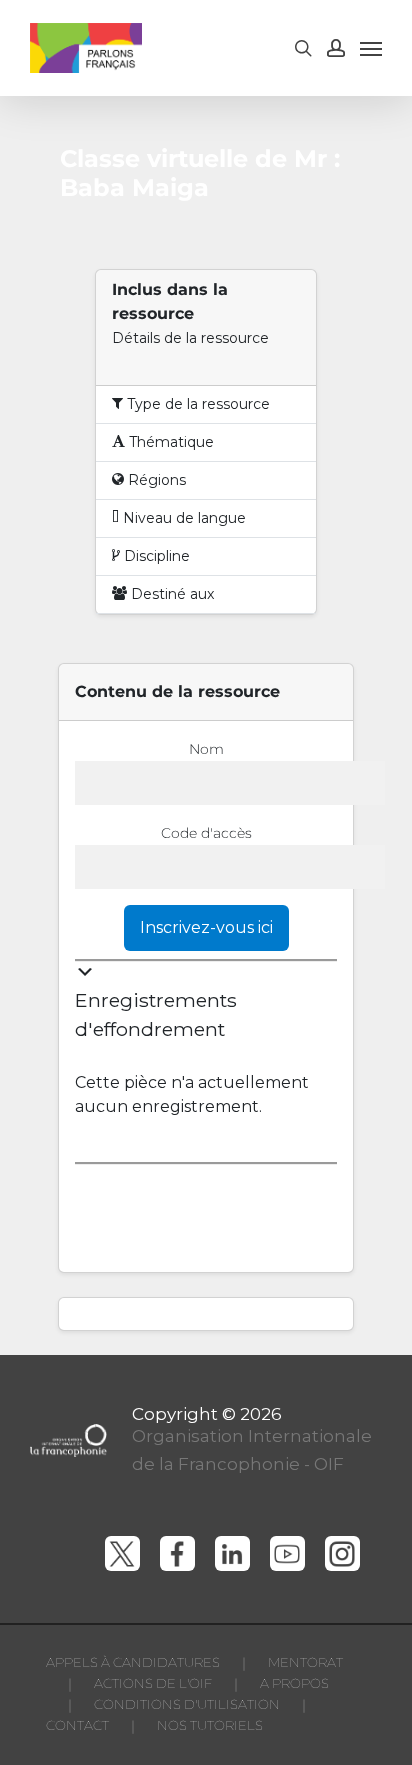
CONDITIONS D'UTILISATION (187, 1704)
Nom (206, 749)
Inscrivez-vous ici (206, 927)
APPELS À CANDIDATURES (133, 1662)
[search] (303, 48)
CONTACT (77, 1725)
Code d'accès (206, 833)
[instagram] (342, 1553)
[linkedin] (232, 1553)
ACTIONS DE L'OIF (153, 1683)
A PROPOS (294, 1683)
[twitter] (122, 1553)
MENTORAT (305, 1662)
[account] (336, 48)
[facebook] (177, 1553)
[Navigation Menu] (371, 48)
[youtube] (287, 1553)
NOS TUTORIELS (210, 1725)
